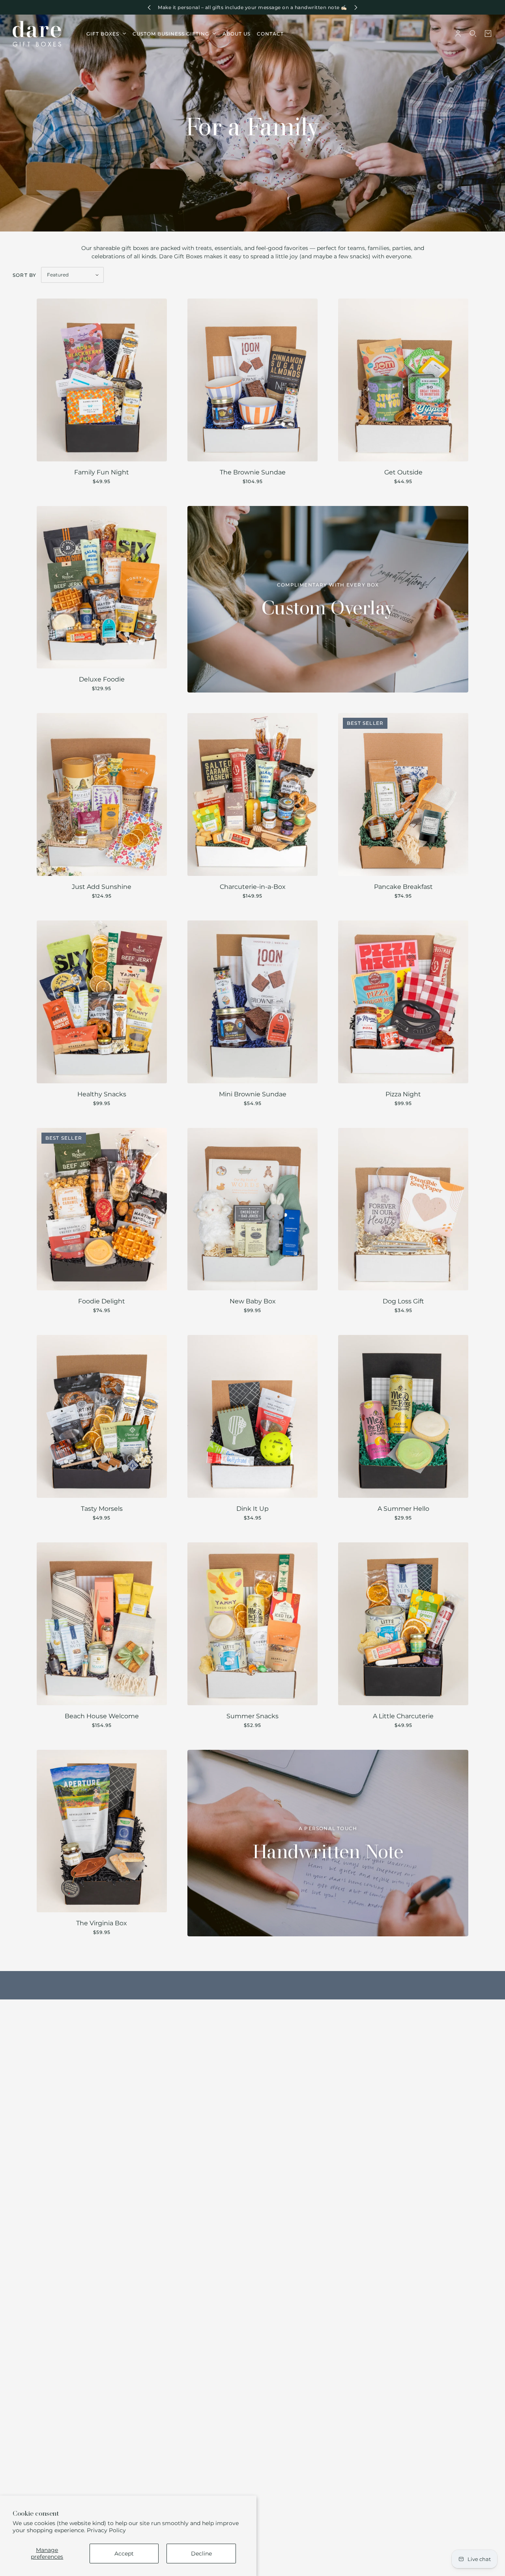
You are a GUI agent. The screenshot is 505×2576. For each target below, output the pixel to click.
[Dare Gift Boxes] (37, 34)
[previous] (149, 7)
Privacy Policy (106, 2530)
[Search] (473, 34)
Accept (124, 2554)
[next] (356, 7)
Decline (201, 2554)
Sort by (24, 275)
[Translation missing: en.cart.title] (488, 34)
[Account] (458, 34)
